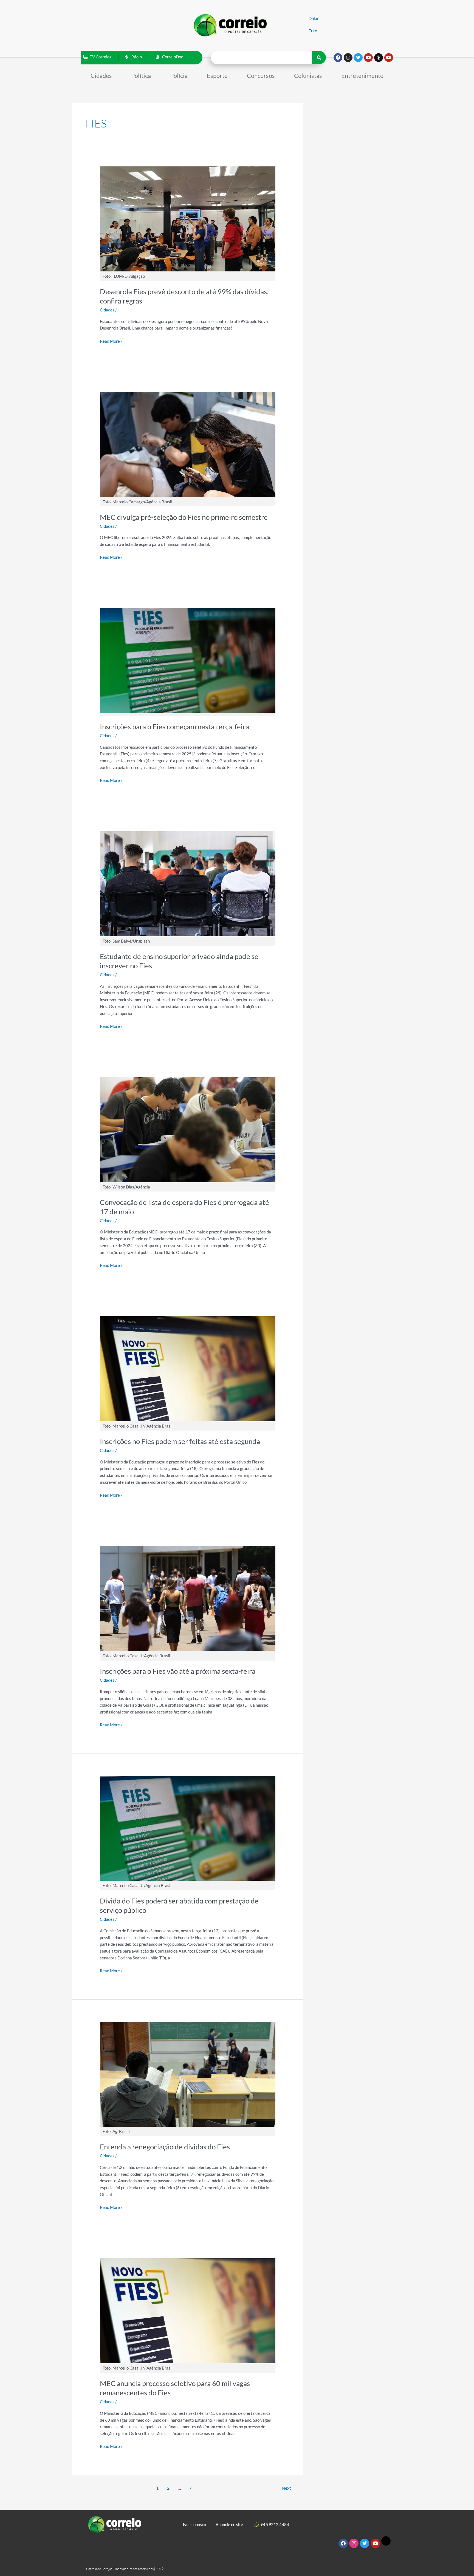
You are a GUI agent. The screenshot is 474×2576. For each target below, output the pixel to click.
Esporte (217, 76)
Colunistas (308, 76)
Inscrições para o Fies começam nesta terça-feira (174, 727)
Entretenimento (362, 76)
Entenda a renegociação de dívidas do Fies (165, 2147)
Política (141, 76)
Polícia (179, 76)
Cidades (101, 76)
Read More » (111, 341)
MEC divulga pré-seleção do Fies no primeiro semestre (184, 517)
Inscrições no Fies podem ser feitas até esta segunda (180, 1441)
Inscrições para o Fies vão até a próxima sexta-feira (178, 1671)
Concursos (261, 76)
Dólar (314, 18)
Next (289, 2488)
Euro (313, 31)
